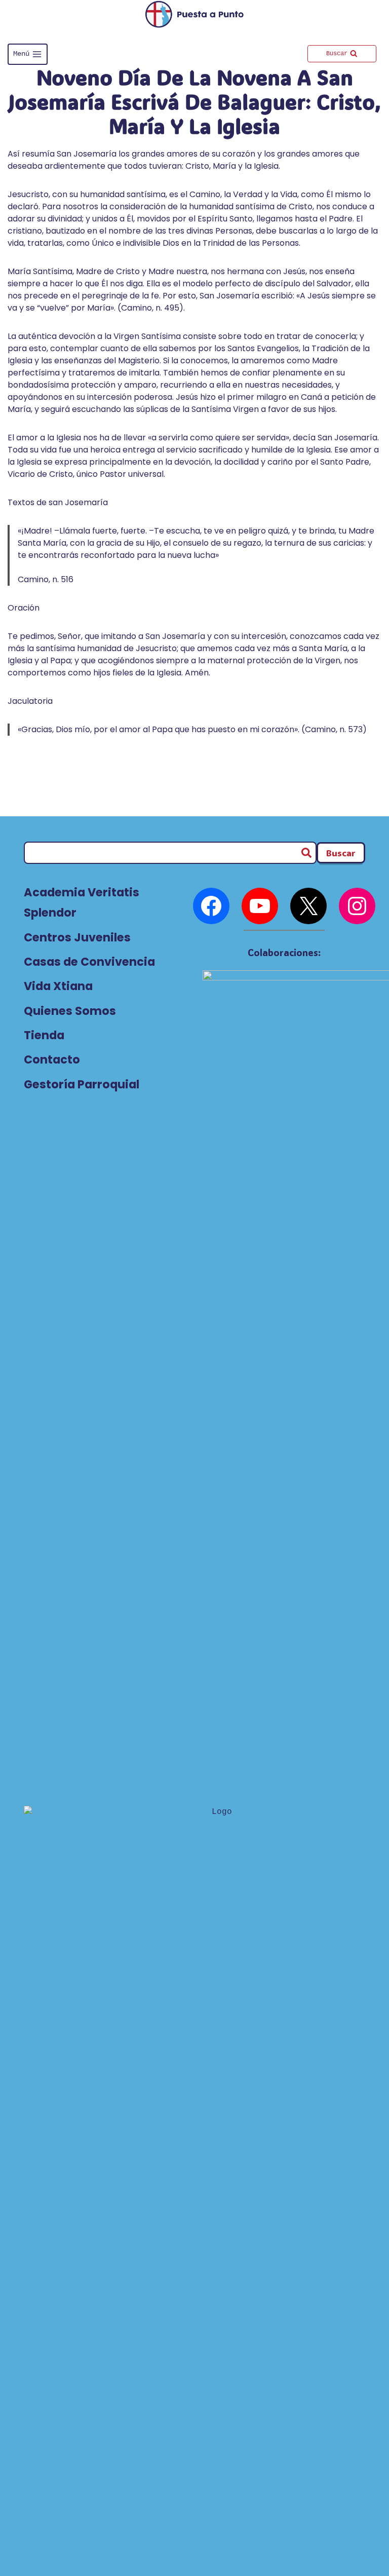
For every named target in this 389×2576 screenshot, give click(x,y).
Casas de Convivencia (89, 962)
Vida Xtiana (58, 986)
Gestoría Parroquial (82, 1084)
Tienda (44, 1035)
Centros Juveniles (77, 937)
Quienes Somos (70, 1011)
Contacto (52, 1059)
